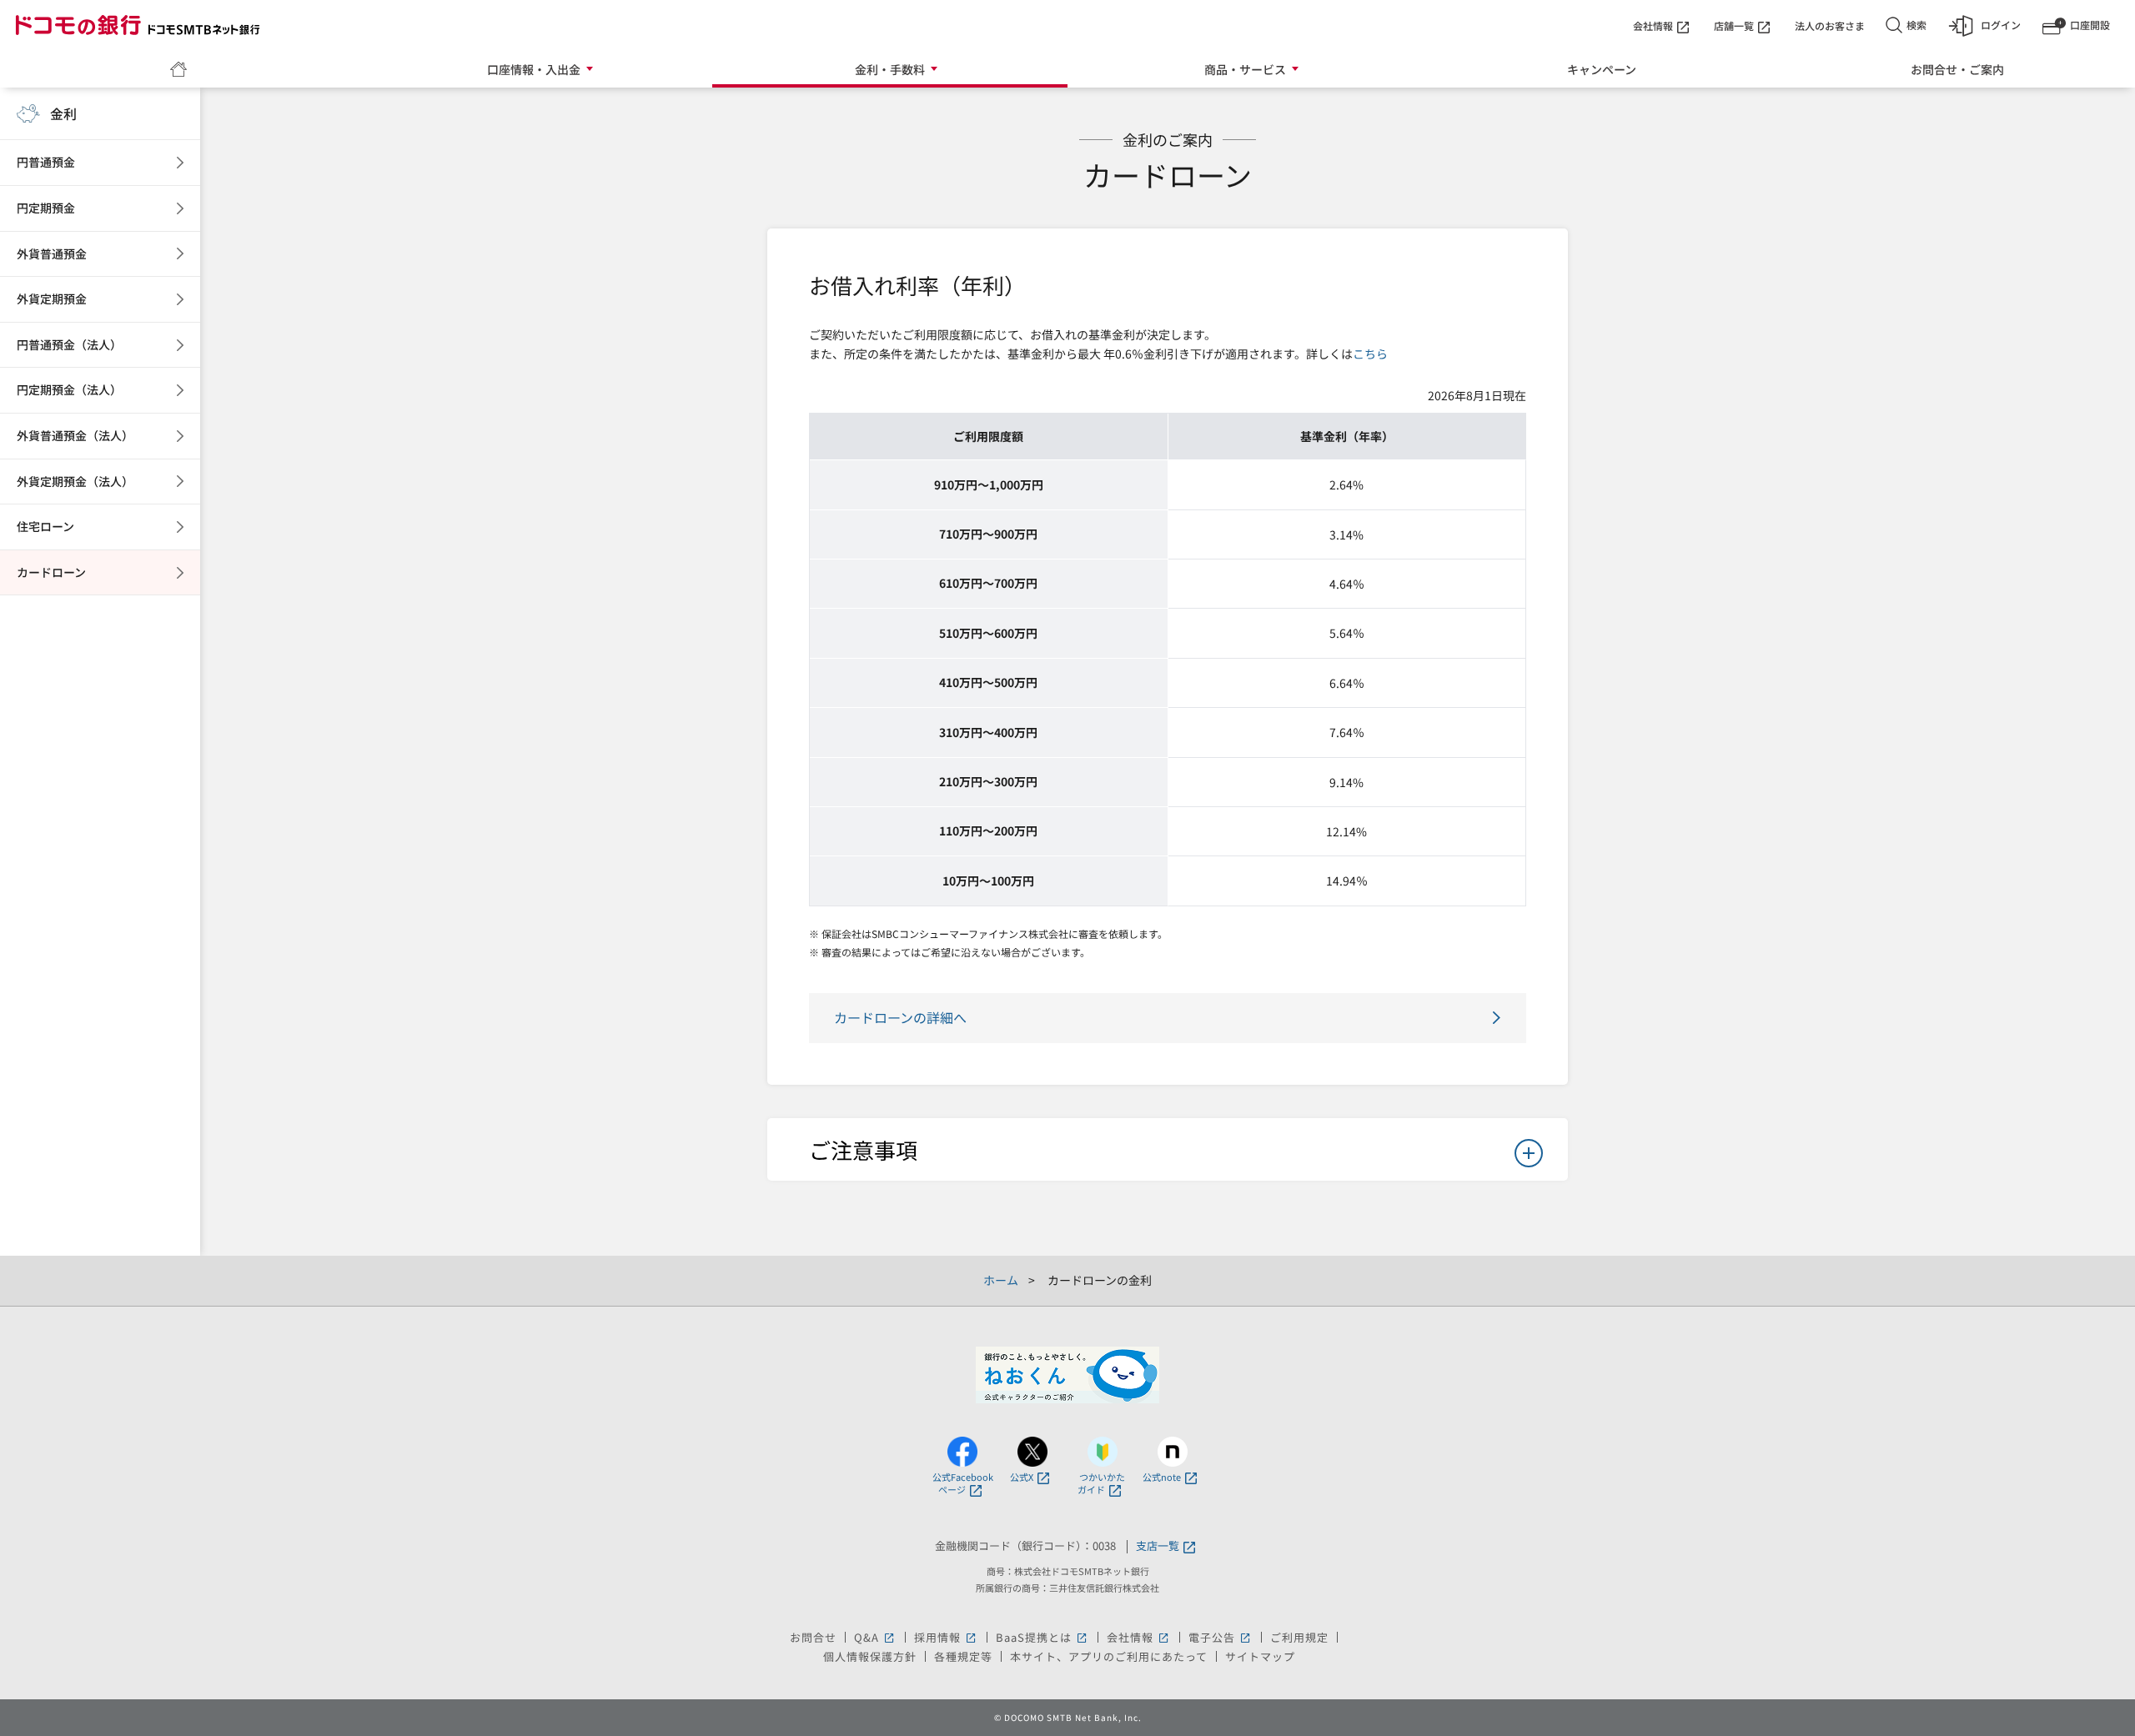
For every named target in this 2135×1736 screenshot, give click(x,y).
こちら (1370, 354)
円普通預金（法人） (69, 344)
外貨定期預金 (52, 299)
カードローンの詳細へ (900, 1017)
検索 (1916, 25)
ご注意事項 (863, 1149)
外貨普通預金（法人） (75, 435)
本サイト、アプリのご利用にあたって (1109, 1656)
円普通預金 (46, 162)
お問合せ (813, 1637)
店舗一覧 (1734, 25)
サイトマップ (1260, 1656)
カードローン (51, 572)
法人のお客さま (1830, 25)
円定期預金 (46, 208)
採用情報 (946, 1637)
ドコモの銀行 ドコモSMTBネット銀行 (138, 25)
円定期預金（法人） (69, 389)
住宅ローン (45, 526)
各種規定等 (963, 1656)
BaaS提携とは (1042, 1637)
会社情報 (1653, 25)
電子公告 (1221, 1637)
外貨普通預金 (52, 253)
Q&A (875, 1637)
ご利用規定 (1299, 1637)
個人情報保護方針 (870, 1656)
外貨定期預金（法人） (75, 481)
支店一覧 (1158, 1546)
